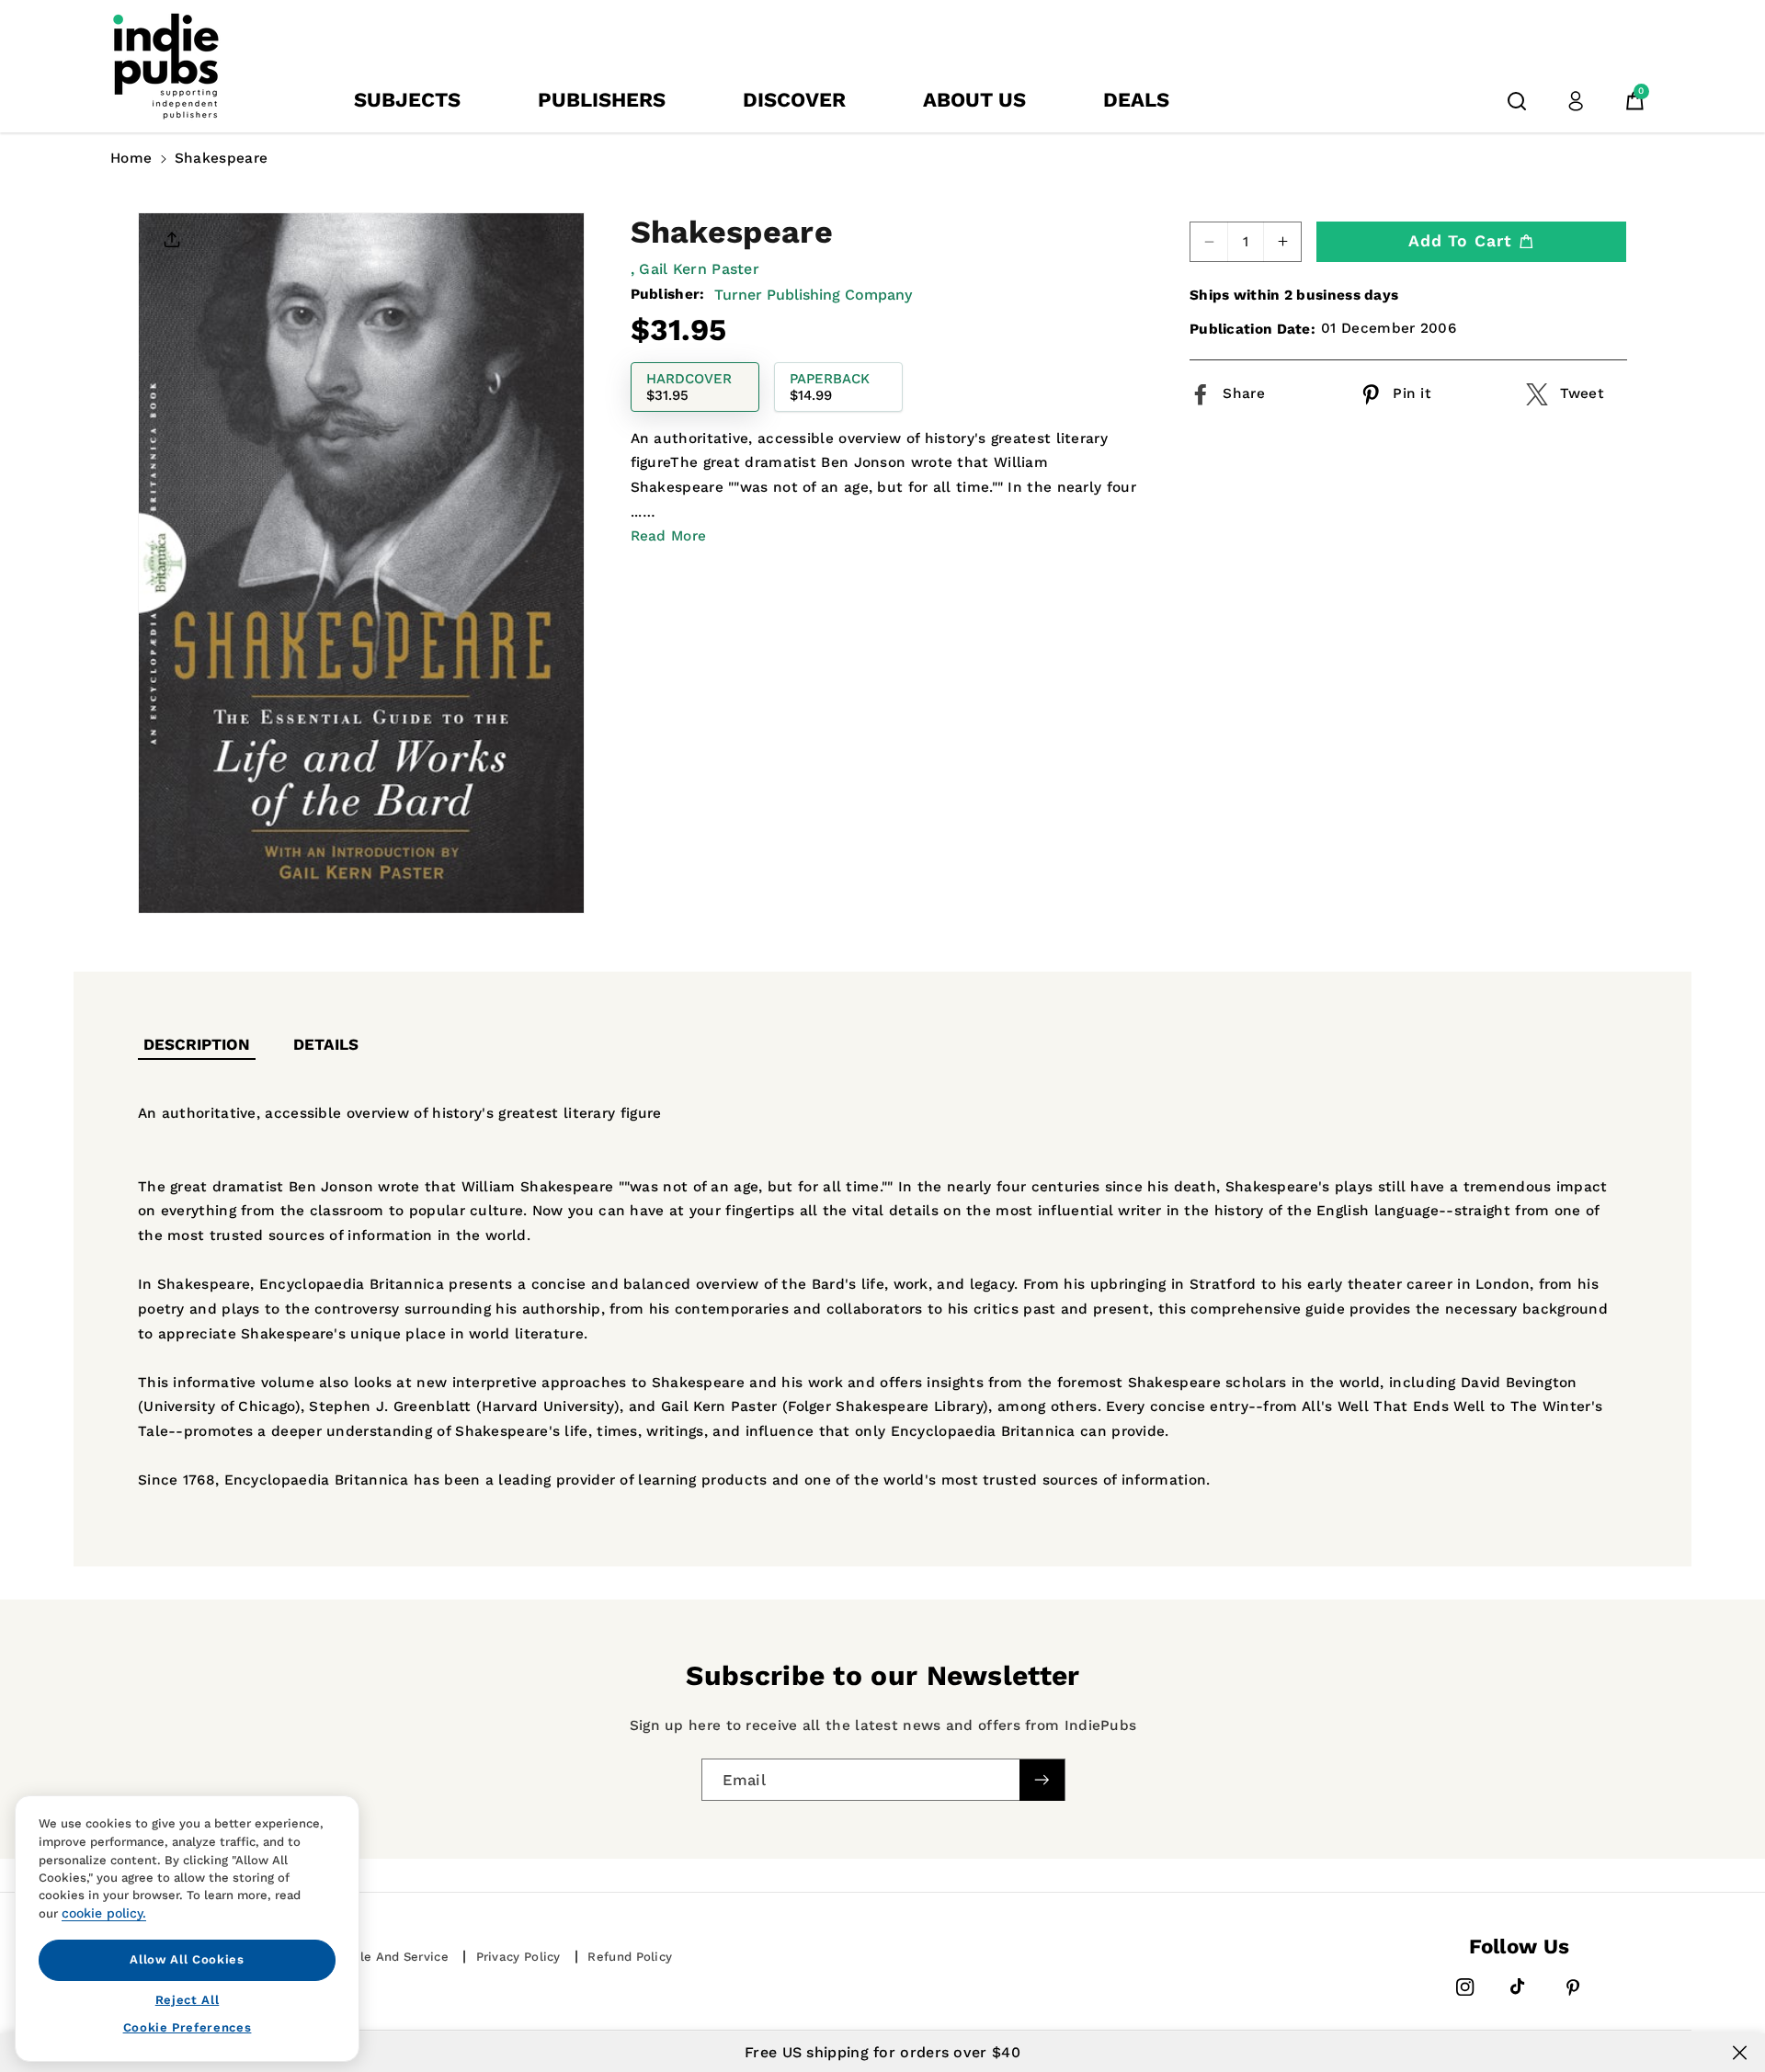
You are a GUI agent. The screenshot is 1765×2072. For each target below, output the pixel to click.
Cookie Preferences (188, 2027)
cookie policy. (104, 1913)
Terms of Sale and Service (366, 1957)
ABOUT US (974, 100)
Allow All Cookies (187, 1959)
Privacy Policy (518, 1957)
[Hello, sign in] (1576, 101)
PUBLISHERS (602, 100)
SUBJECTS (407, 100)
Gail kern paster (699, 269)
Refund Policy (630, 1957)
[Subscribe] (1042, 1779)
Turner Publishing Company (813, 294)
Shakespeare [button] (221, 158)
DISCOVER (794, 100)
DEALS (1136, 100)
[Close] (1740, 2053)
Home (131, 158)
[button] (1517, 101)
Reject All (188, 1999)
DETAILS (326, 1044)
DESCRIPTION (197, 1044)
